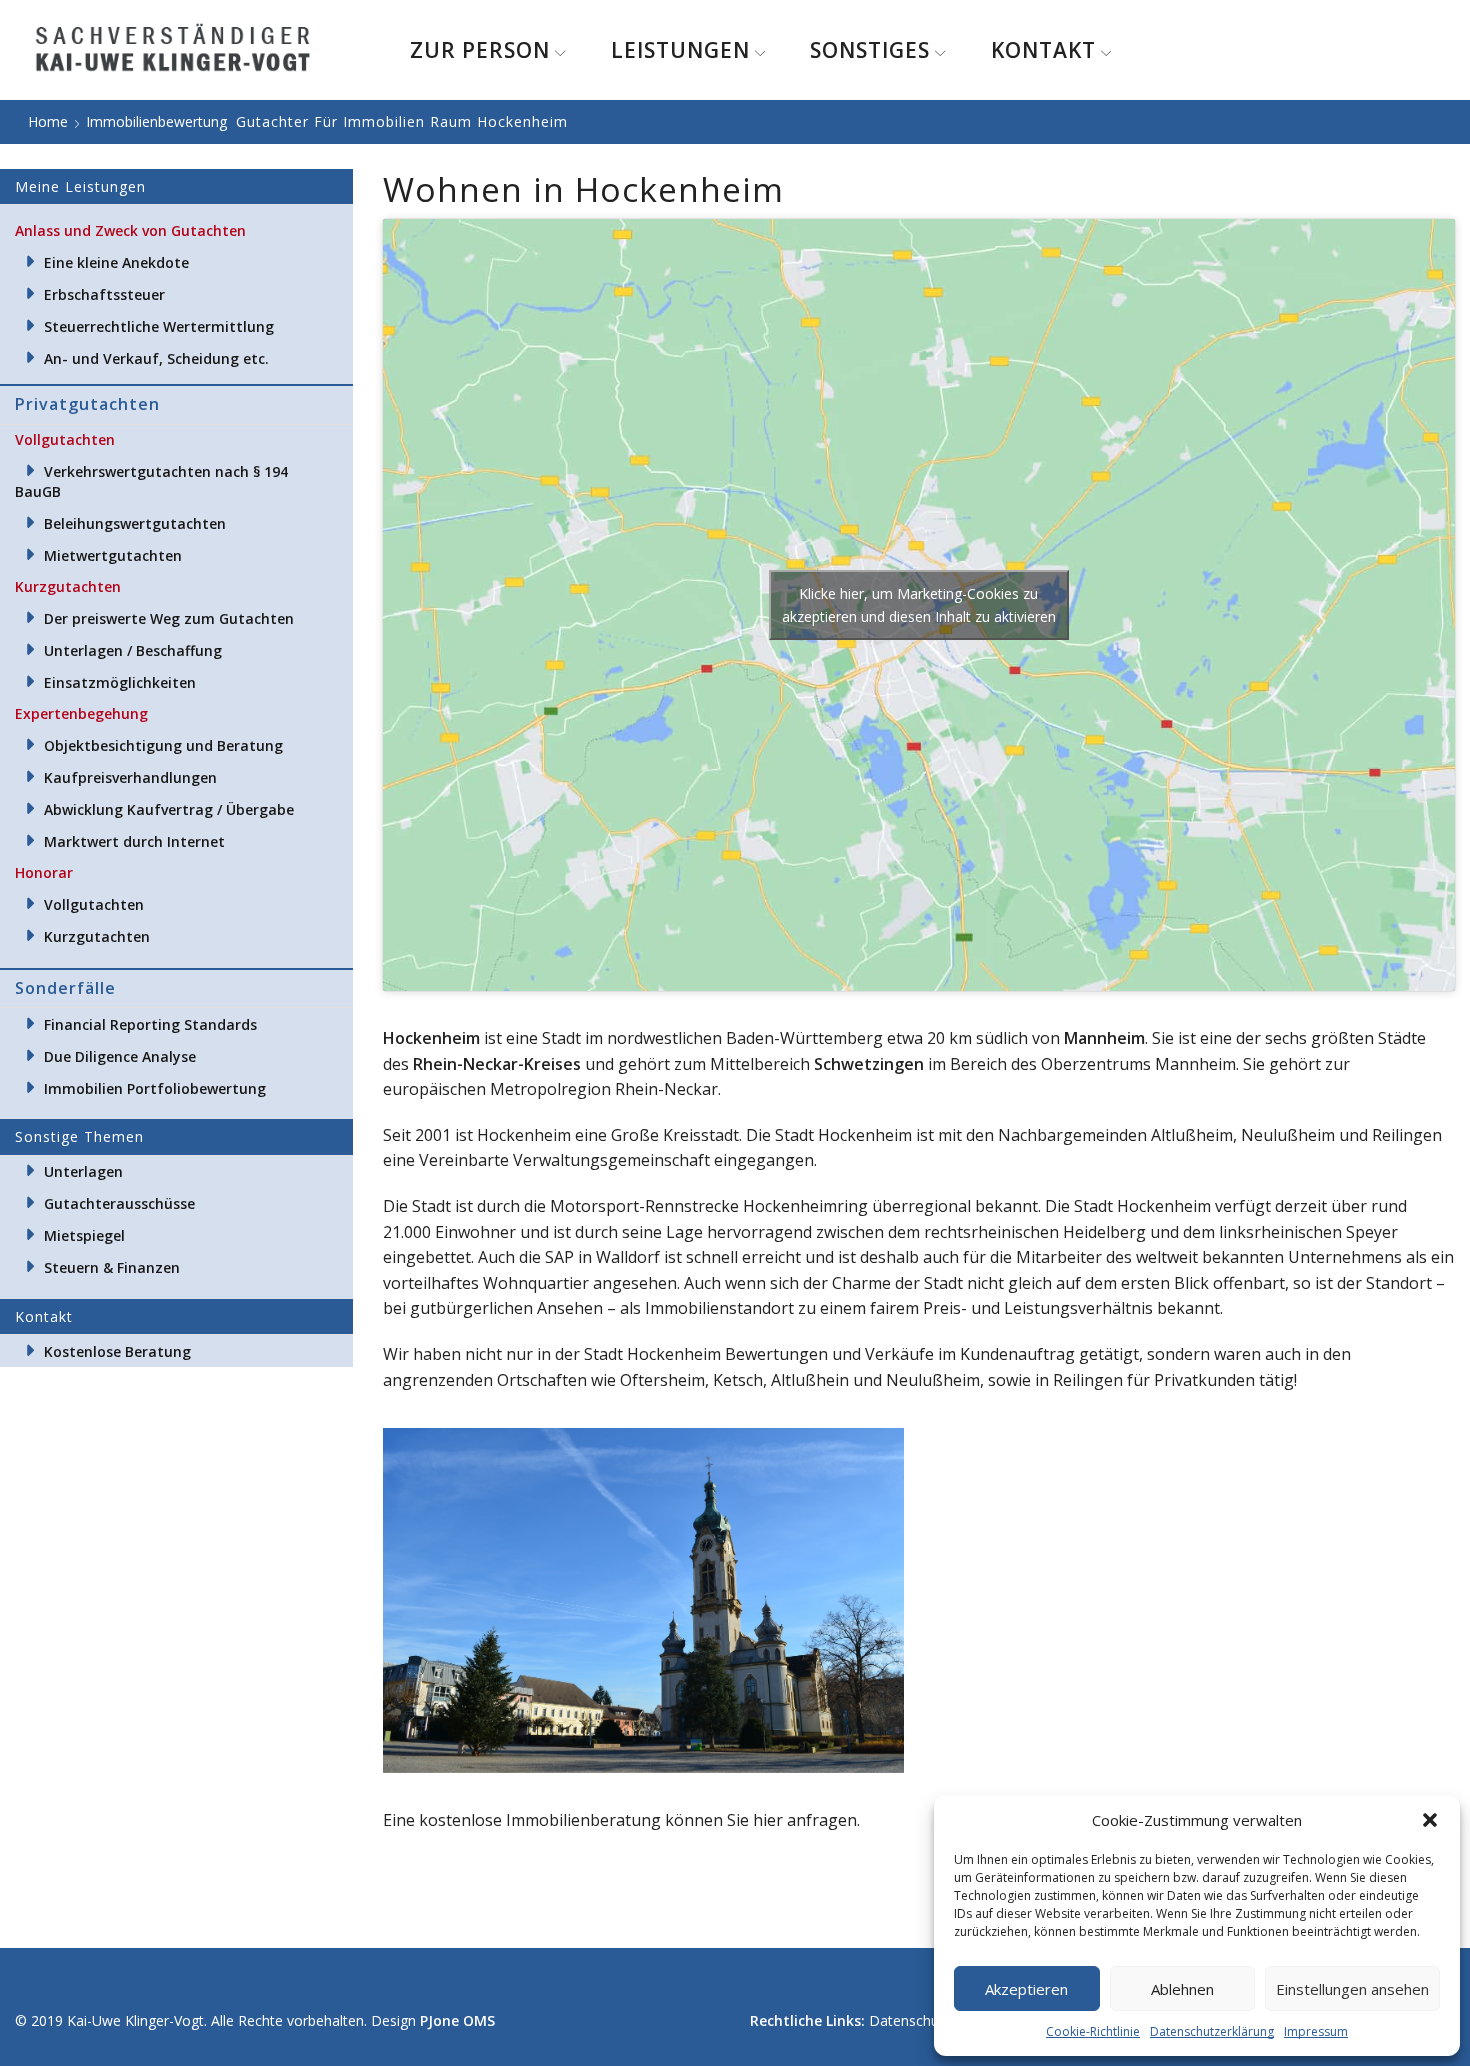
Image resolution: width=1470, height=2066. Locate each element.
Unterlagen (83, 1171)
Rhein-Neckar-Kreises (497, 1064)
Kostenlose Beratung (117, 1351)
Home (48, 121)
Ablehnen (1182, 1989)
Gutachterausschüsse (119, 1203)
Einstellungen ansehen (1352, 1989)
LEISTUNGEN (680, 50)
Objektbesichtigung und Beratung (163, 745)
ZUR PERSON (480, 50)
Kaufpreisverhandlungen (130, 777)
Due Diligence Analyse (120, 1056)
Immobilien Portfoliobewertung (155, 1088)
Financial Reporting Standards (150, 1024)
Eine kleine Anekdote (116, 262)
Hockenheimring (805, 1206)
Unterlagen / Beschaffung (133, 650)
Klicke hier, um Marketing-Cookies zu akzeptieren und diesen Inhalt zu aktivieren (919, 605)
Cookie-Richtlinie (1093, 2031)
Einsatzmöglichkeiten (120, 682)
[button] (1430, 1820)
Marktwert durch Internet (134, 841)
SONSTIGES (870, 50)
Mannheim (1104, 1038)
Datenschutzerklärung (1212, 2031)
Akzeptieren (1026, 1989)
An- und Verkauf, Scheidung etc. (156, 358)
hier (768, 1820)
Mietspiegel (84, 1235)
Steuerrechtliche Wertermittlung (159, 326)
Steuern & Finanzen (112, 1267)
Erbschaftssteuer (104, 294)
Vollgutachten (94, 904)
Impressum (1316, 2031)
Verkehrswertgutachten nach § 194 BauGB (151, 481)
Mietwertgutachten (113, 555)
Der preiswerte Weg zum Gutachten (169, 618)
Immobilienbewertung (156, 121)
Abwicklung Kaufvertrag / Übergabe (169, 809)
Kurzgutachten (97, 936)
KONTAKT (1043, 50)
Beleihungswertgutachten (135, 523)
